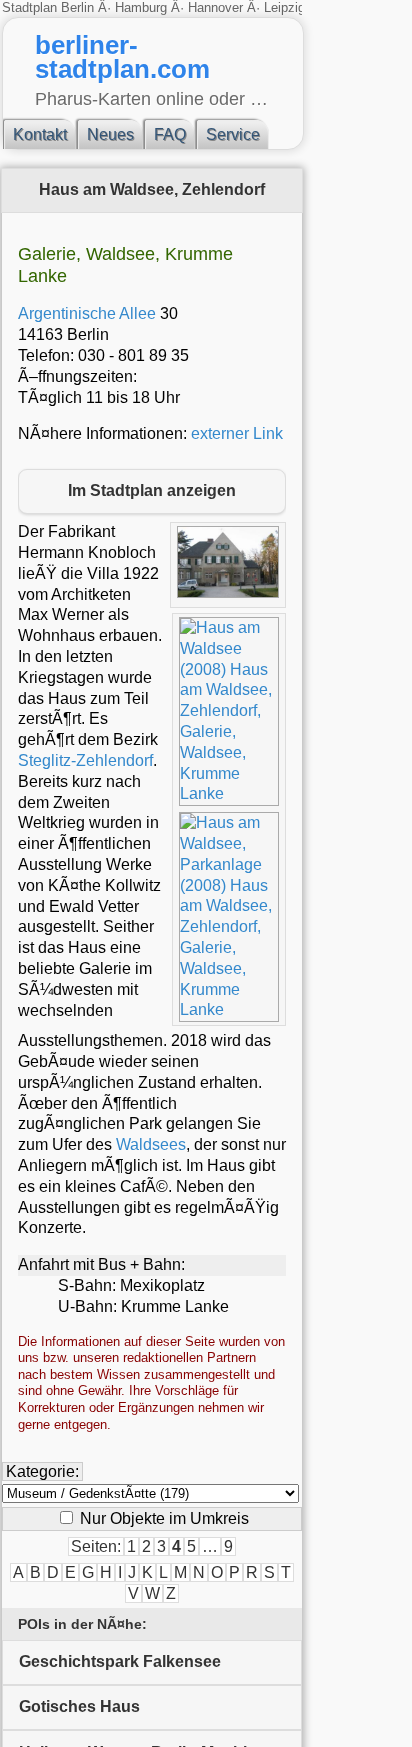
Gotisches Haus (79, 1706)
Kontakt (40, 134)
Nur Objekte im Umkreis (162, 1518)
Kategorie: (42, 1471)
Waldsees (151, 1144)
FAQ (170, 134)
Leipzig (284, 7)
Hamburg (141, 7)
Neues (110, 134)
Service (233, 134)
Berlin (79, 7)
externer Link (237, 433)
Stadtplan (31, 7)
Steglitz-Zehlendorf (85, 760)
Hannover (215, 7)
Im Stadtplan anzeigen (152, 490)
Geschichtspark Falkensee (120, 1661)
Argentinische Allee (87, 313)
